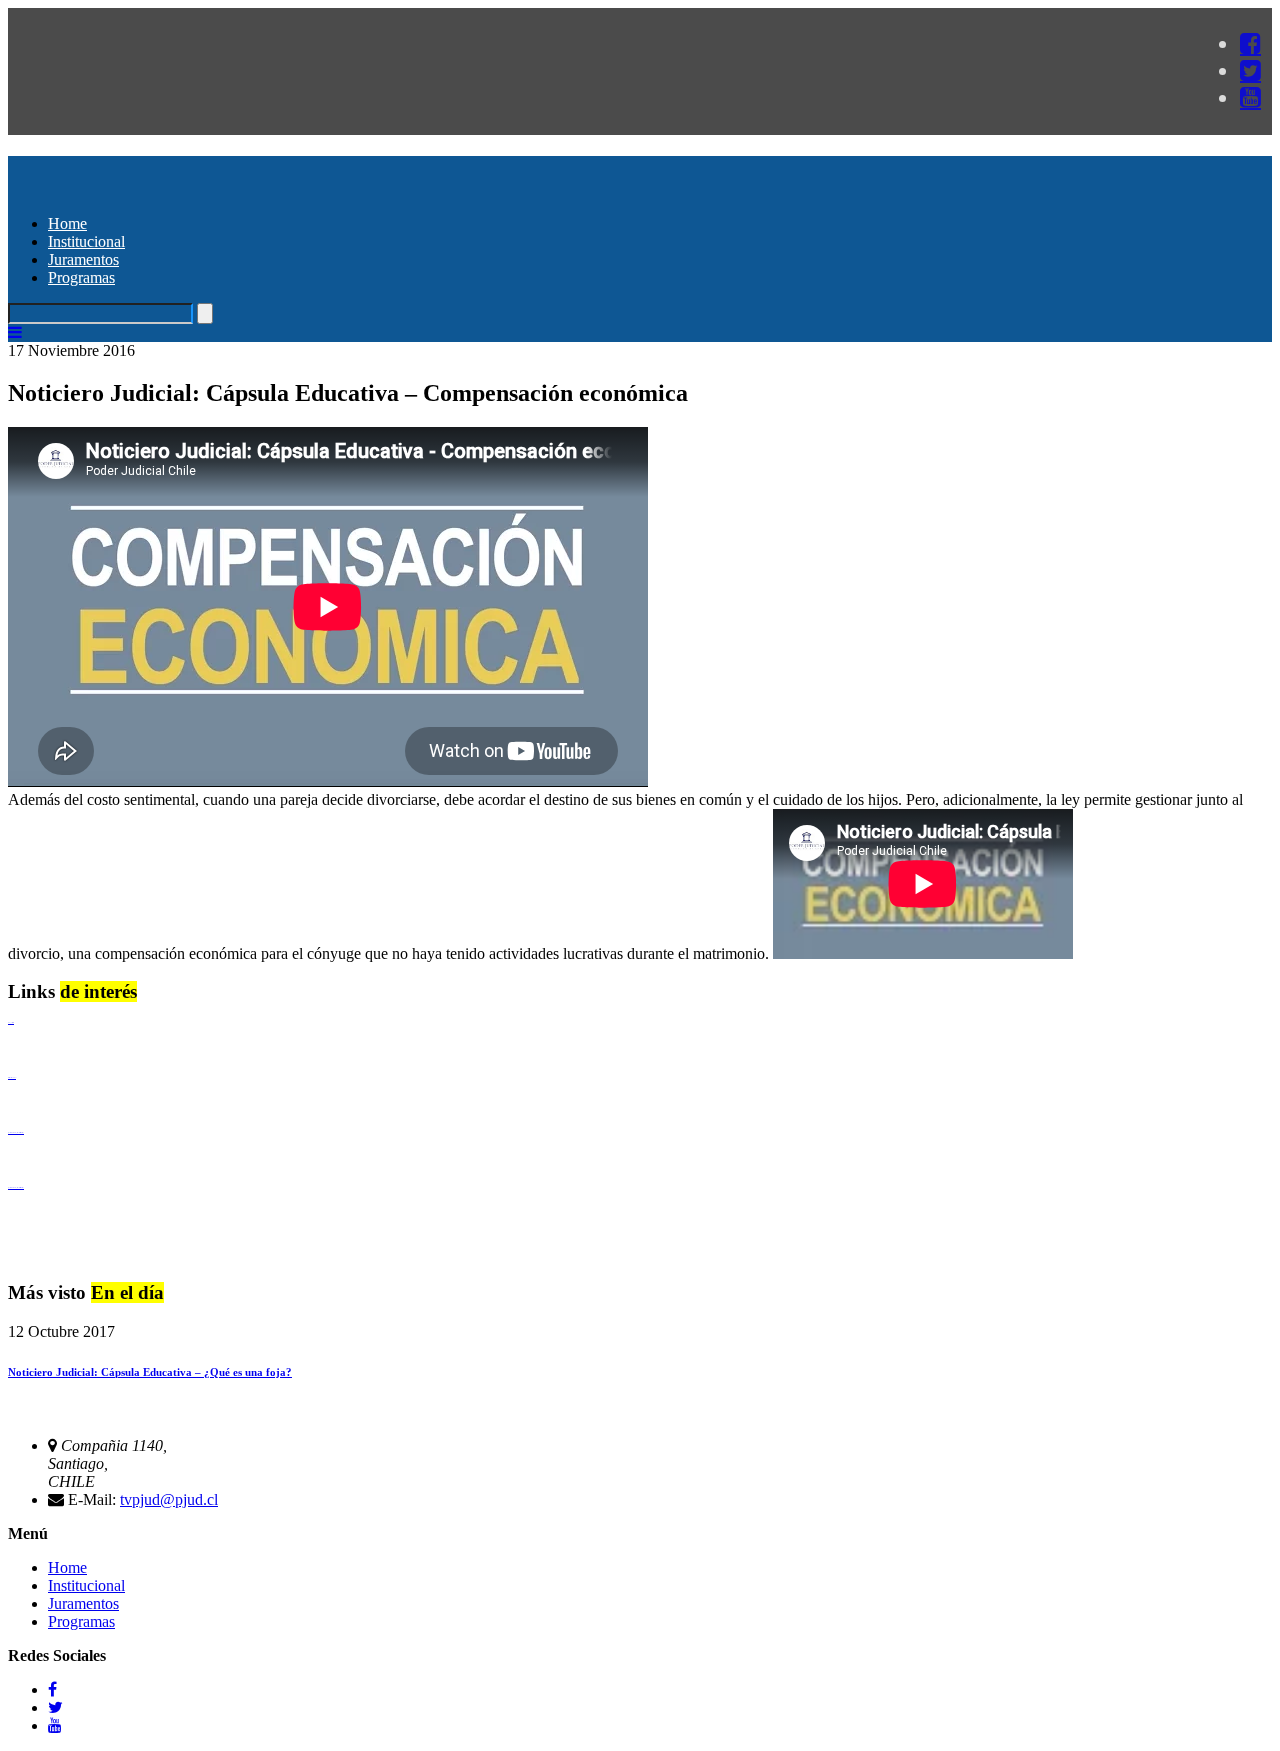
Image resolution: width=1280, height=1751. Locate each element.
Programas (81, 277)
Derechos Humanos (12, 1077)
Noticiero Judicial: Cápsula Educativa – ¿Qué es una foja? (150, 1372)
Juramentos (83, 259)
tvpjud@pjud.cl (169, 1499)
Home (67, 223)
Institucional (86, 241)
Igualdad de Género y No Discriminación (16, 1132)
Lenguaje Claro (11, 1022)
